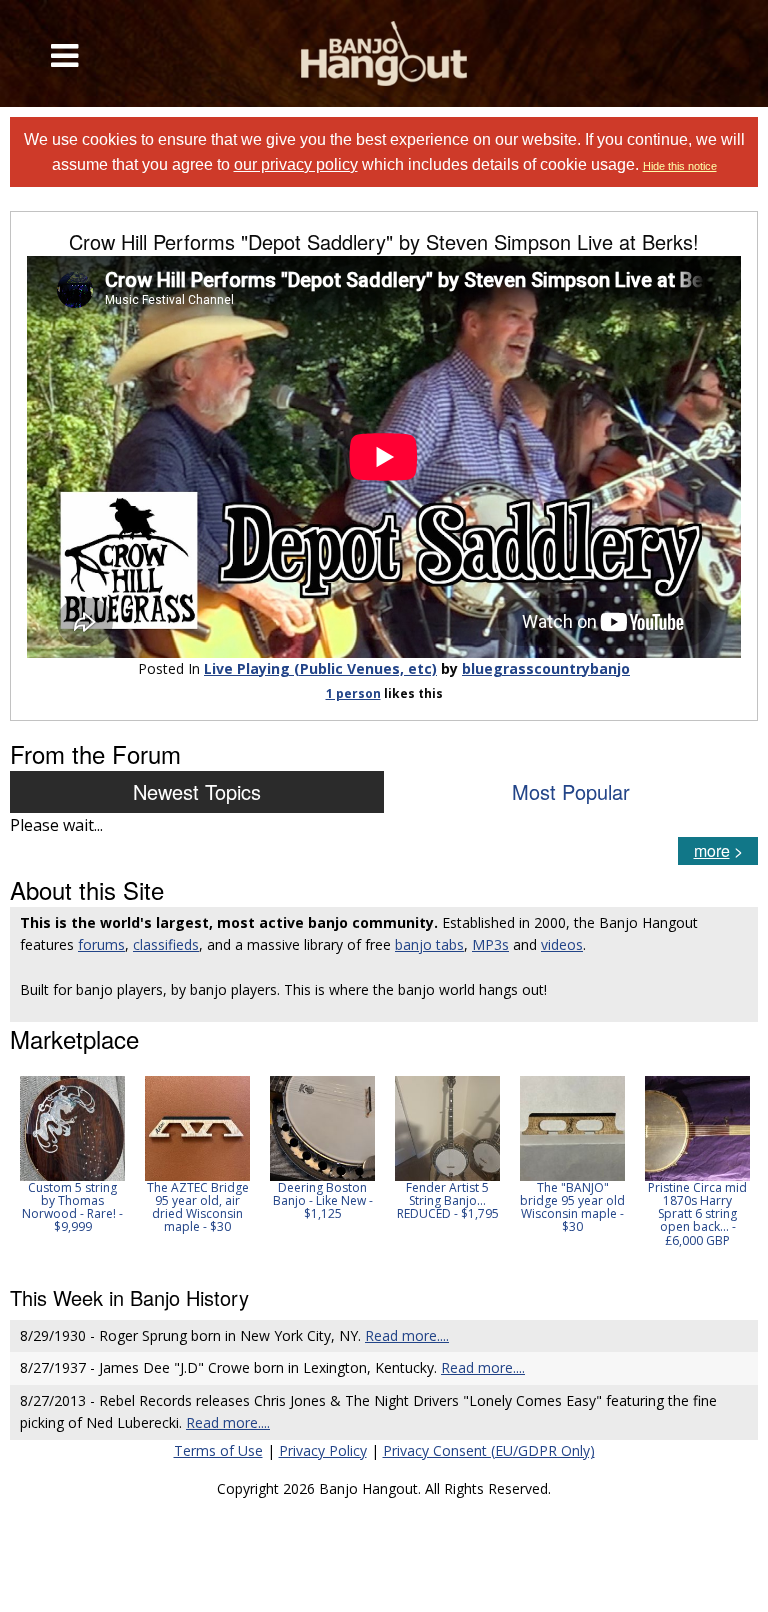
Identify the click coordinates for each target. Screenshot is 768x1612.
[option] (72, 1155)
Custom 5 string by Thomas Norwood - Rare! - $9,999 (72, 1207)
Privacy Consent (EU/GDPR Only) (489, 1450)
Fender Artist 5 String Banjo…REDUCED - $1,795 (448, 1200)
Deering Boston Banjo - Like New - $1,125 (323, 1200)
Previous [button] (20, 1168)
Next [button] (730, 1168)
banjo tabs (429, 944)
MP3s (490, 944)
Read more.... (407, 1335)
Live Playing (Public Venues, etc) (320, 668)
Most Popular (571, 791)
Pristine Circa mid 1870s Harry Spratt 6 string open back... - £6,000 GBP (697, 1214)
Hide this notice (680, 166)
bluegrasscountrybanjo (546, 668)
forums (101, 944)
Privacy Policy (323, 1450)
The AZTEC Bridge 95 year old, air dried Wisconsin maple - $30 (198, 1207)
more (712, 850)
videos (562, 944)
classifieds (166, 944)
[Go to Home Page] (384, 53)
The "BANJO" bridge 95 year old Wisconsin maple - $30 (572, 1207)
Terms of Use (218, 1450)
